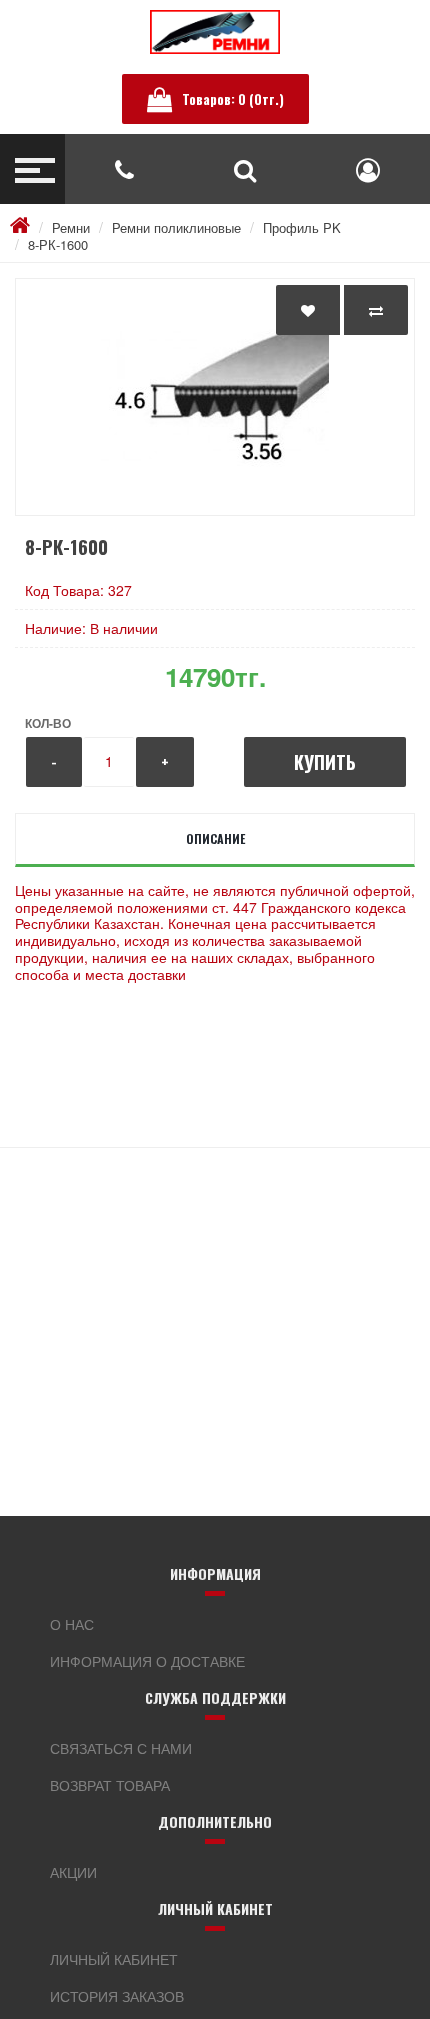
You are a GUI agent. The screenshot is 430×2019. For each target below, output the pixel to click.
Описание (215, 838)
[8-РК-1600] (215, 397)
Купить (325, 762)
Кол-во (48, 723)
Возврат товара (110, 1785)
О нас (72, 1624)
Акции (73, 1872)
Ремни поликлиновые (176, 227)
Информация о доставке (147, 1661)
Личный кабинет (114, 1959)
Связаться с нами (121, 1748)
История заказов (117, 1996)
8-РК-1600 (58, 244)
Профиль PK (302, 227)
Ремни (71, 227)
